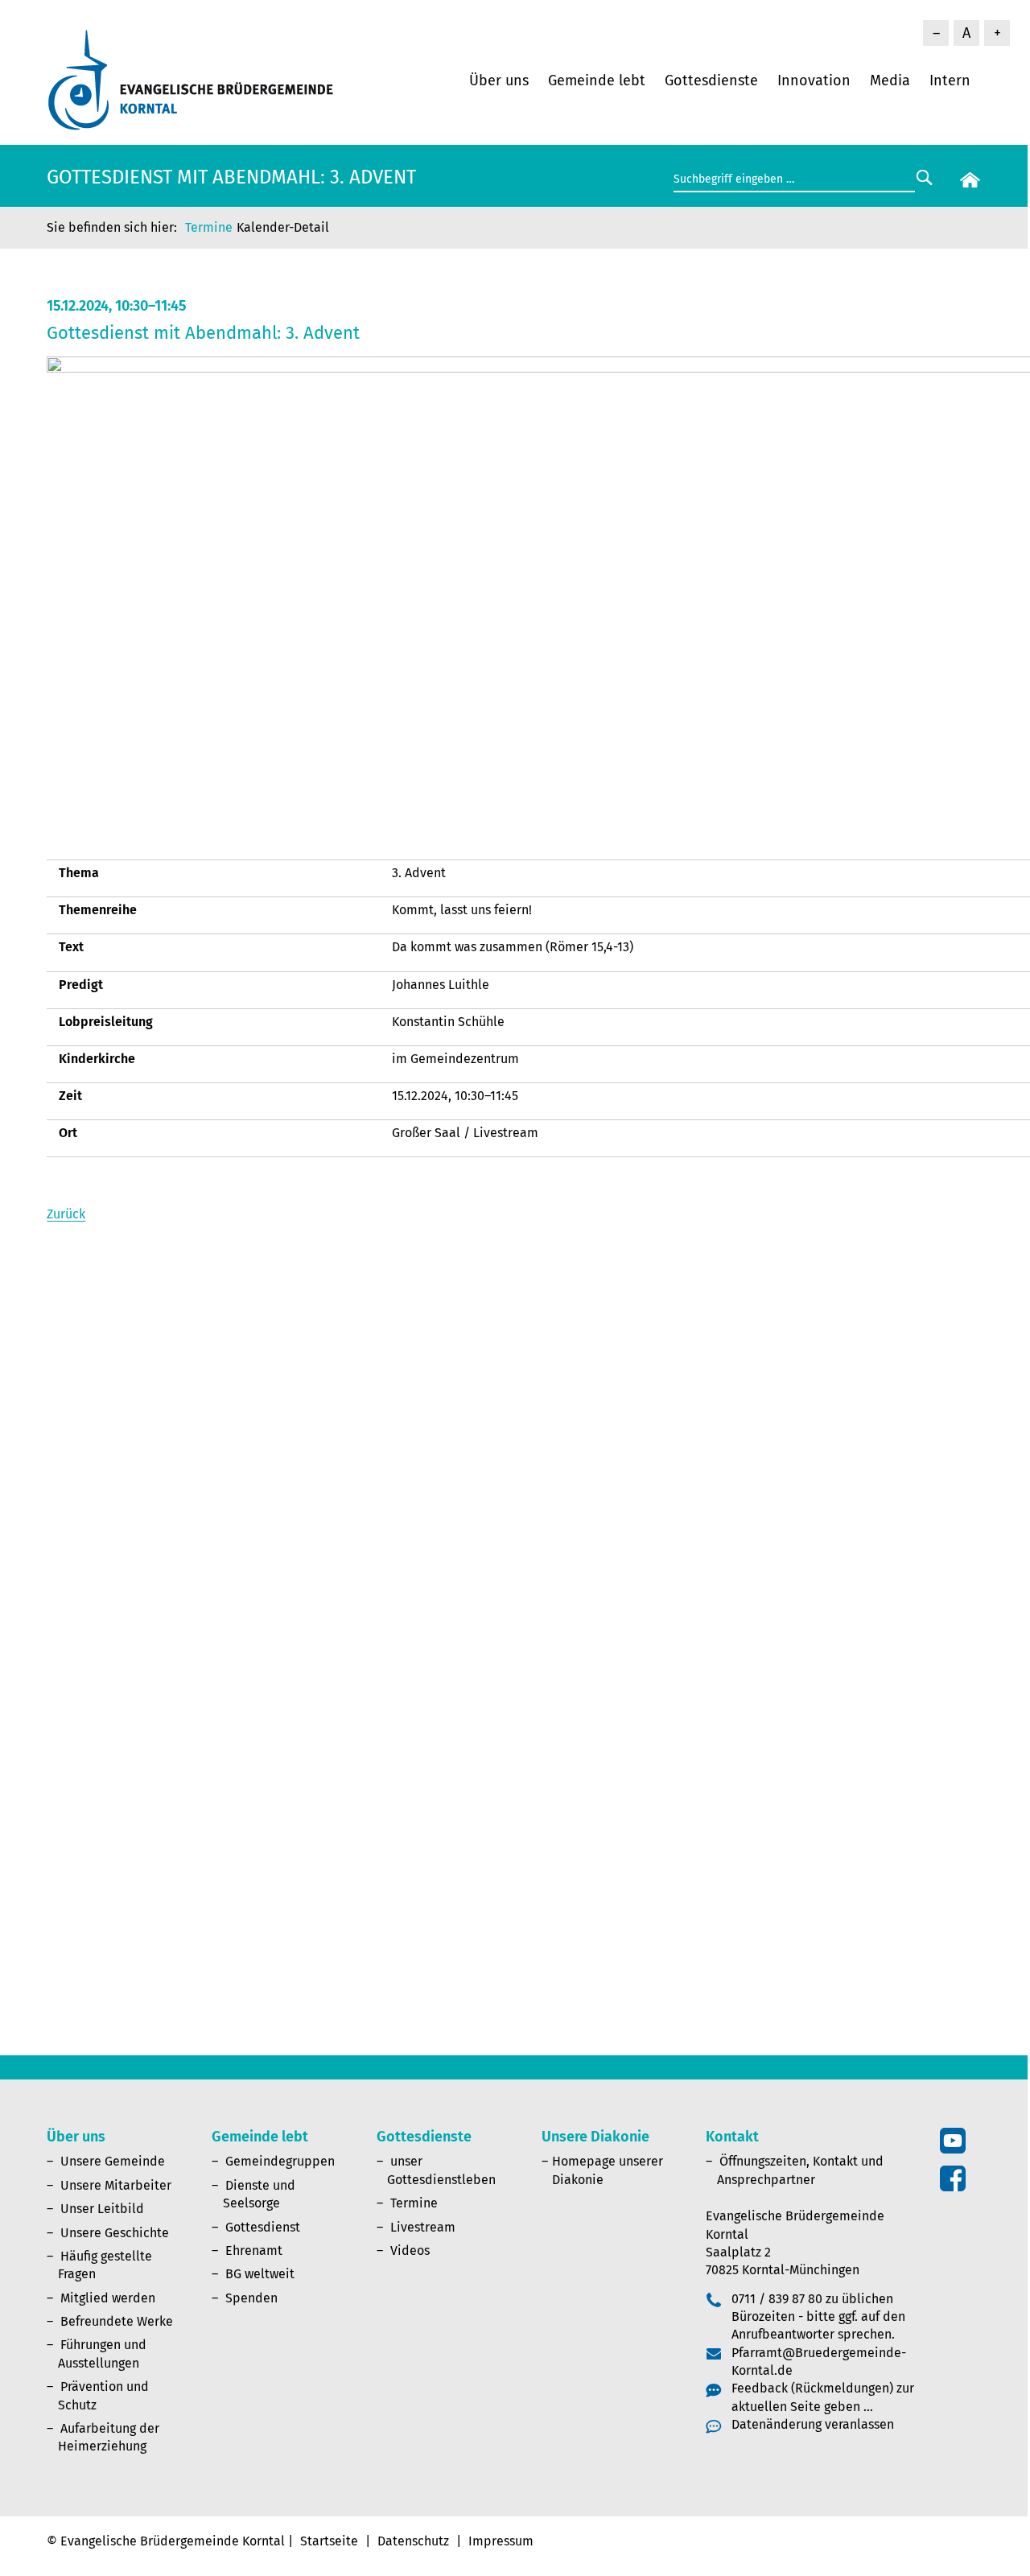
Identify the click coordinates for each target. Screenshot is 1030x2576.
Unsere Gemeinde (113, 2161)
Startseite (329, 2541)
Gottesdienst (263, 2227)
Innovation (814, 80)
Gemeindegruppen (280, 2161)
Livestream (423, 2227)
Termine (209, 227)
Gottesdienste (711, 80)
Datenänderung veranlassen (813, 2424)
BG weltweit (260, 2274)
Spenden (251, 2298)
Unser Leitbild (102, 2209)
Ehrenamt (254, 2250)
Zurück (66, 1214)
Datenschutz (413, 2541)
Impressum (501, 2541)
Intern (950, 80)
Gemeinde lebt (597, 80)
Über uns (499, 80)
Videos (410, 2250)
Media (890, 80)
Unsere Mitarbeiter (116, 2185)
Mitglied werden (108, 2298)
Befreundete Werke (117, 2321)
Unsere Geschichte (115, 2233)
